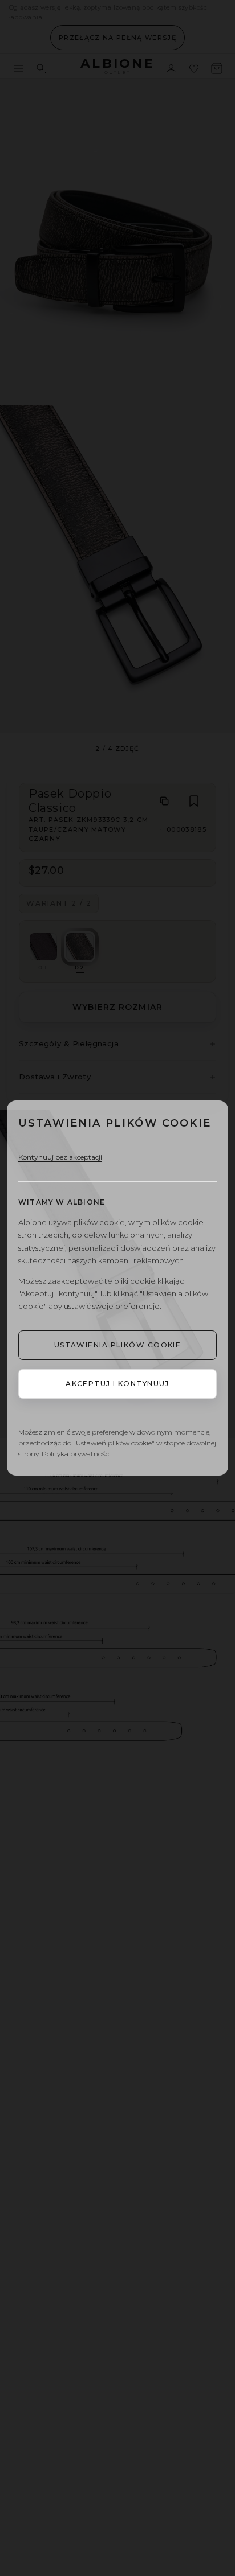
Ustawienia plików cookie (118, 1345)
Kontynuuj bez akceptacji (60, 1157)
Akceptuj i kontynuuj (117, 1384)
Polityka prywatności (76, 1454)
